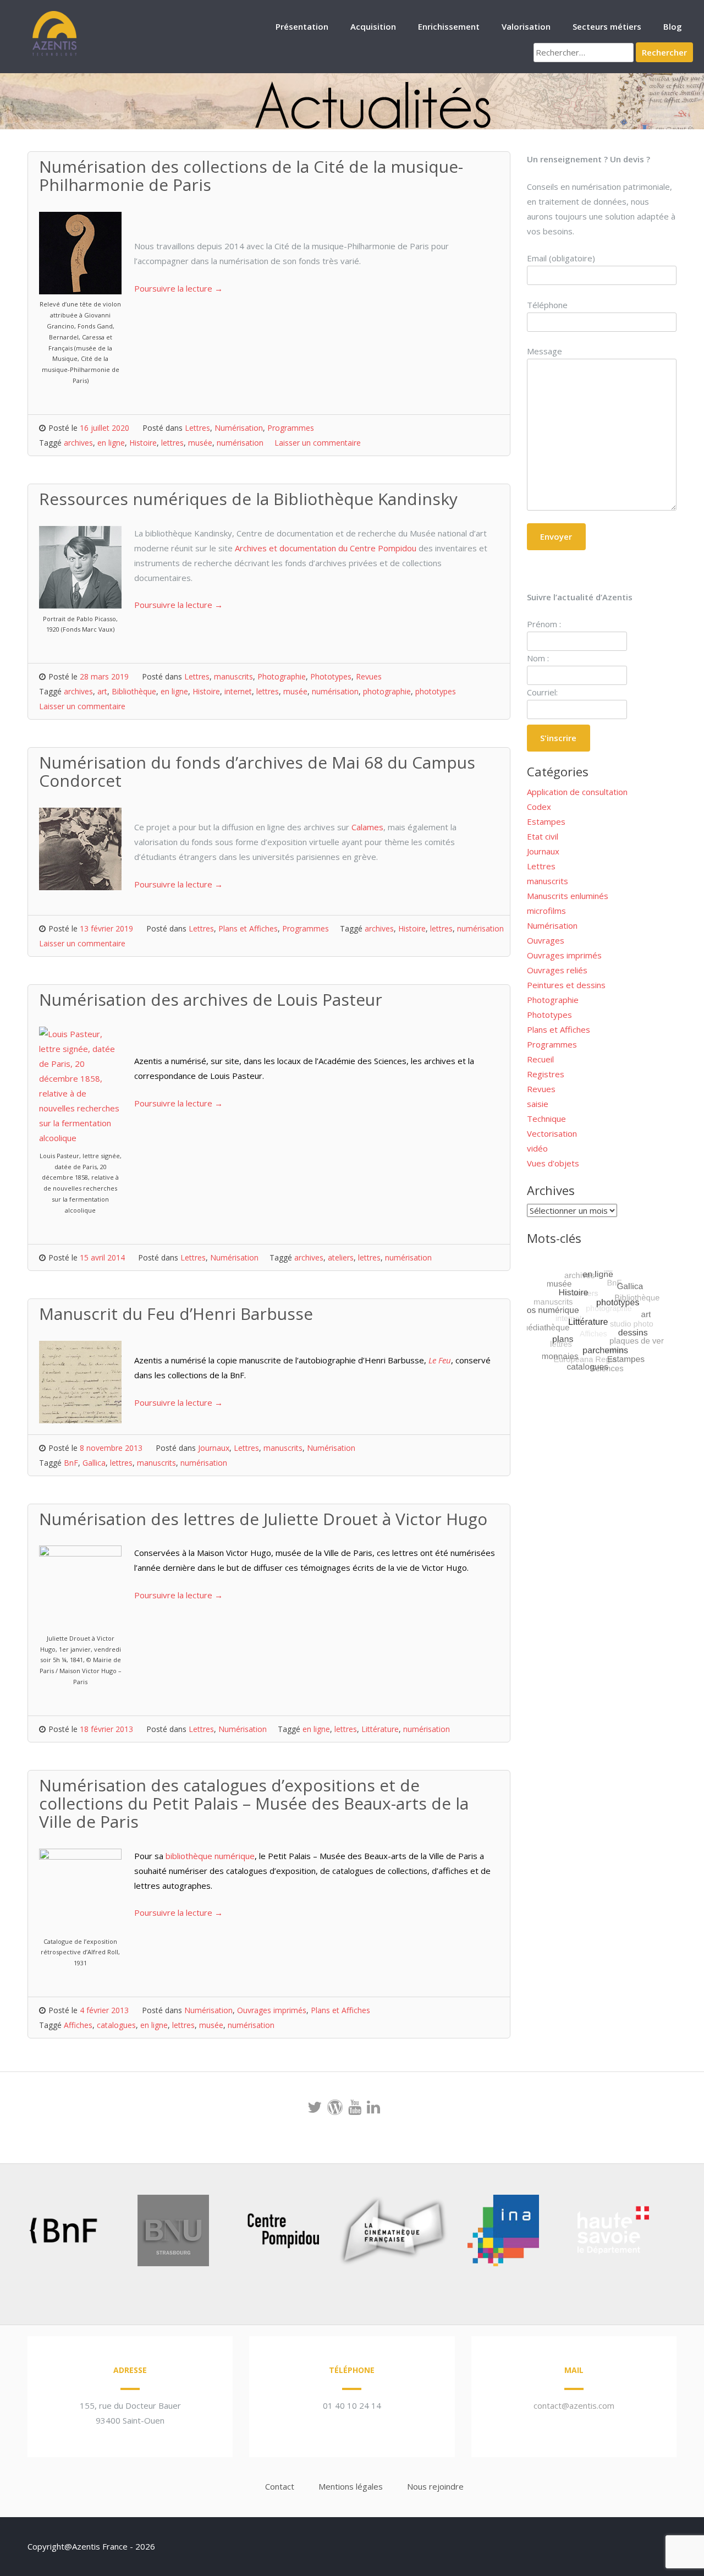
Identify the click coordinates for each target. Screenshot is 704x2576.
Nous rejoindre (435, 2486)
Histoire (143, 443)
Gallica (94, 1463)
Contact (280, 2486)
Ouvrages (546, 940)
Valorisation (526, 26)
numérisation (240, 443)
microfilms (546, 911)
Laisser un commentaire (318, 443)
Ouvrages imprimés (272, 2010)
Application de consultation (577, 792)
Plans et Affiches (248, 928)
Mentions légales (351, 2486)
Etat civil (543, 836)
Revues (369, 676)
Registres (546, 1074)
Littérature (380, 1729)
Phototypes (331, 676)
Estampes (546, 821)
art (102, 691)
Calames (367, 827)
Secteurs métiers (607, 26)
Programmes (291, 428)
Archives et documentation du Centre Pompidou (326, 548)
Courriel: (542, 692)
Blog (673, 26)
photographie (387, 691)
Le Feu (440, 1360)
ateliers (341, 1257)
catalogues (116, 2025)
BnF (71, 1463)
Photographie (282, 676)
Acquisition (373, 26)
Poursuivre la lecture (178, 288)
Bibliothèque (134, 691)
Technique (546, 1119)
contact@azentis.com (574, 2405)
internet (238, 691)
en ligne (111, 443)
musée (200, 443)
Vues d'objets (553, 1163)
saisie (538, 1104)
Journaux (214, 1448)
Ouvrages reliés (557, 970)
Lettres (197, 428)
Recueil (540, 1059)
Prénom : (544, 624)
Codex (539, 807)
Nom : (538, 658)
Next (673, 2233)
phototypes (436, 691)
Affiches (78, 2025)
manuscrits (233, 676)
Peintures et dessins (566, 985)
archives (78, 443)
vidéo (537, 1148)
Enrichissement (449, 26)
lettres (172, 443)
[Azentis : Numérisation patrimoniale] (55, 54)
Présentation (302, 26)
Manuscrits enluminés (568, 896)
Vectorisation (552, 1133)
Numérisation (239, 428)
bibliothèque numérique (210, 1856)
